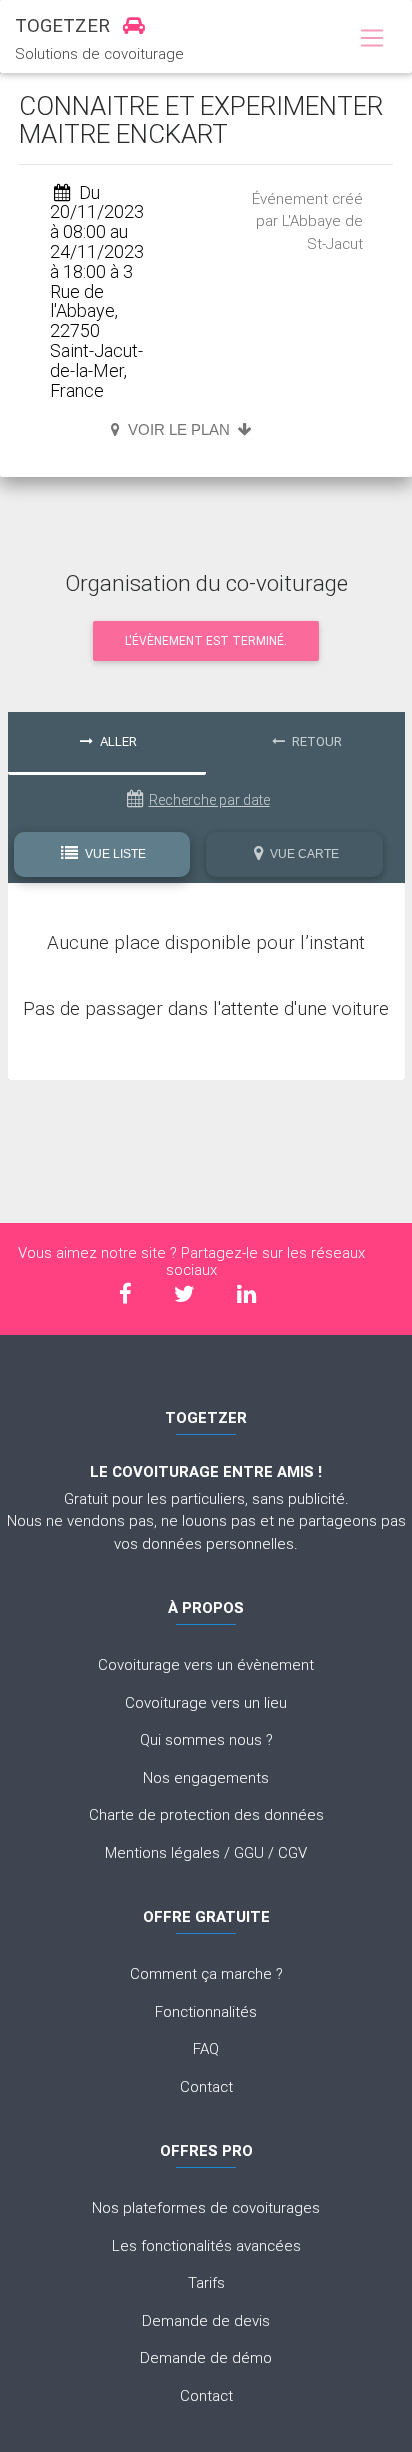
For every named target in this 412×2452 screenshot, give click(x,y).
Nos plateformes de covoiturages (206, 2207)
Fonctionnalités (206, 2011)
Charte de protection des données (206, 1814)
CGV (292, 1852)
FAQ (206, 2048)
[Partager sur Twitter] (184, 1294)
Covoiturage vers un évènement (206, 1664)
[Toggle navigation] (371, 39)
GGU (249, 1852)
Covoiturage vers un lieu (206, 1702)
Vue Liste (114, 854)
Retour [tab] (315, 741)
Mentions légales (162, 1852)
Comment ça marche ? (206, 1973)
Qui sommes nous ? (206, 1739)
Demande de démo (206, 2357)
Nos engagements (206, 1777)
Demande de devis (206, 2320)
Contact (206, 2086)
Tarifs (206, 2282)
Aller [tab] (117, 741)
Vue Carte (303, 854)
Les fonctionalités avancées (206, 2245)
